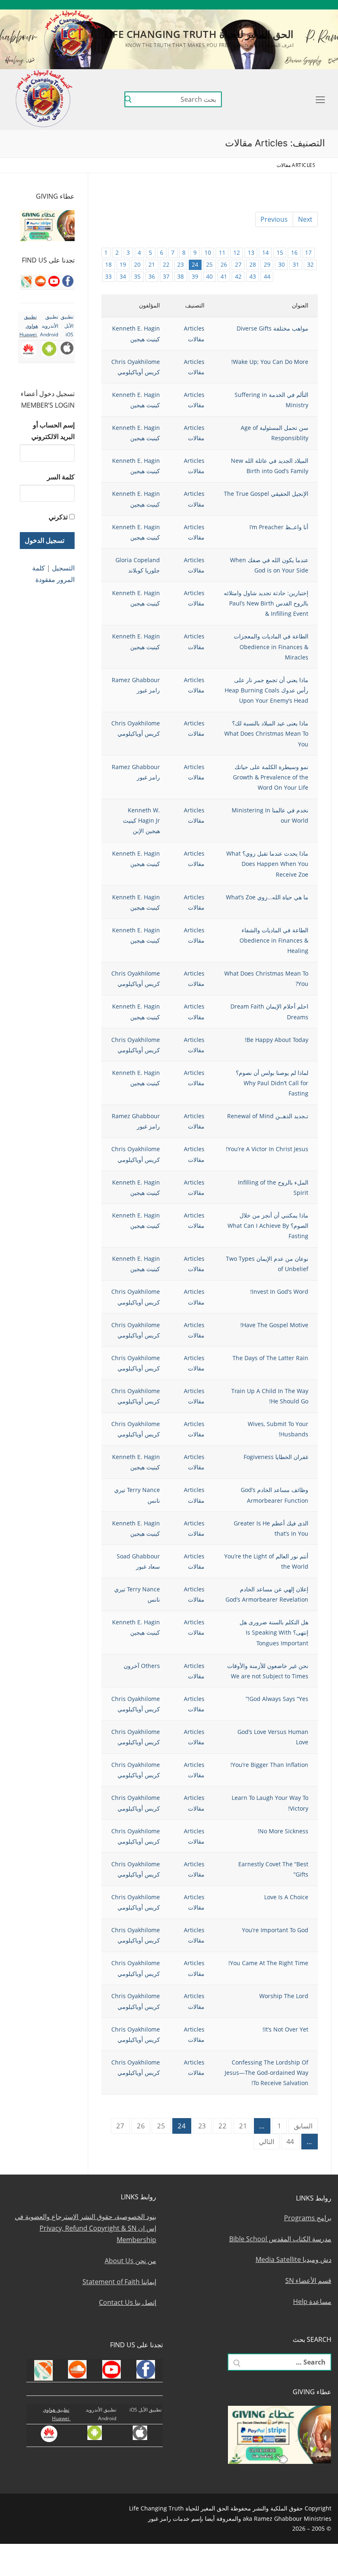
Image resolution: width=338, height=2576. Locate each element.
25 (209, 264)
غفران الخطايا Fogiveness (276, 1457)
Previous (274, 219)
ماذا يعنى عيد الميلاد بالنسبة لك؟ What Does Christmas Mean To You (266, 733)
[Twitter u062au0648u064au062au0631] (285, 5)
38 (181, 276)
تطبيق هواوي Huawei (29, 326)
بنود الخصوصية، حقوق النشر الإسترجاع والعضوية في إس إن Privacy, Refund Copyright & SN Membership (86, 2228)
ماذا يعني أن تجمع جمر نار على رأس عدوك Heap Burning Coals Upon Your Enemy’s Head (266, 690)
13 (251, 252)
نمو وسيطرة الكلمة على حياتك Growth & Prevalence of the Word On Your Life (271, 777)
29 (267, 264)
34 (123, 276)
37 (166, 276)
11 (222, 252)
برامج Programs (308, 2218)
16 (294, 252)
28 (253, 264)
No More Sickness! (283, 1831)
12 (237, 252)
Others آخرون (142, 1666)
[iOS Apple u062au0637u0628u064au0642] (224, 5)
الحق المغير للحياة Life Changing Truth (199, 34)
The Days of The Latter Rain (270, 1358)
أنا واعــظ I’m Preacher (279, 527)
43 (253, 276)
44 (267, 276)
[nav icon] (319, 99)
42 (238, 276)
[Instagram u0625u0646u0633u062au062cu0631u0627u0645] (273, 5)
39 (195, 276)
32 (310, 264)
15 (280, 252)
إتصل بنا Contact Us (128, 2302)
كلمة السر (61, 477)
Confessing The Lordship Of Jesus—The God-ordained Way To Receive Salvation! (266, 2073)
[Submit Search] (128, 99)
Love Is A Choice (286, 1897)
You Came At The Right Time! (268, 1963)
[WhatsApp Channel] (261, 5)
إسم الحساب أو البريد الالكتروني (53, 431)
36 (152, 276)
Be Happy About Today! (277, 1040)
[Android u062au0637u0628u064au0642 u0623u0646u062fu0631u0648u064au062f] (236, 5)
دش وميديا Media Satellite (293, 2259)
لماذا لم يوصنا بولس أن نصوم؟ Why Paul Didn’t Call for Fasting (272, 1083)
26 (224, 264)
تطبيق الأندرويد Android (49, 326)
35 (137, 276)
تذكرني (58, 517)
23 (181, 264)
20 (137, 264)
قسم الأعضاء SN (308, 2280)
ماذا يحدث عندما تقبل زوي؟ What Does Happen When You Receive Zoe (267, 864)
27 (238, 264)
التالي (266, 2142)
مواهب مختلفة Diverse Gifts (272, 328)
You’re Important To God (275, 1930)
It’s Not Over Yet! (285, 2029)
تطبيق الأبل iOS (67, 326)
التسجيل (63, 568)
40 (209, 276)
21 (152, 264)
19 (123, 264)
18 (108, 264)
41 (224, 276)
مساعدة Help (312, 2302)
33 (108, 276)
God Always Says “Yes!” (277, 1699)
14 (265, 252)
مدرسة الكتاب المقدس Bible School (280, 2239)
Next (305, 219)
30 (282, 264)
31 (296, 264)
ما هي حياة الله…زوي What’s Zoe (267, 897)
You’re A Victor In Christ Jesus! (267, 1149)
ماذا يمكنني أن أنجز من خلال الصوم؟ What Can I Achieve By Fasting (268, 1226)
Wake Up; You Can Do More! (270, 362)
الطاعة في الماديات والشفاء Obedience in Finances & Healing (274, 940)
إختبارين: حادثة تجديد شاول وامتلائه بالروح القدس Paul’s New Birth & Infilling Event (266, 603)
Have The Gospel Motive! (274, 1325)
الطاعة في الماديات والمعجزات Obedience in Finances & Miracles (271, 646)
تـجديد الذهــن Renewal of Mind (268, 1116)
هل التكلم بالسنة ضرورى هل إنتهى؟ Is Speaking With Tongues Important (274, 1632)
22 (166, 264)
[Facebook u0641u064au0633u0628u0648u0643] (320, 5)
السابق (303, 2126)
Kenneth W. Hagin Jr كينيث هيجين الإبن (141, 820)
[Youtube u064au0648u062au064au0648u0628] (309, 5)
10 (208, 252)
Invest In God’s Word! (279, 1292)
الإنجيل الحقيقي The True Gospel (266, 494)
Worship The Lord (284, 1996)
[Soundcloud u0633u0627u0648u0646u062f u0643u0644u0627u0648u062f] (297, 5)
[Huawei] (213, 5)
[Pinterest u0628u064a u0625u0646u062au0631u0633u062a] (248, 5)
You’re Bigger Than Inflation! (269, 1765)
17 (308, 252)
